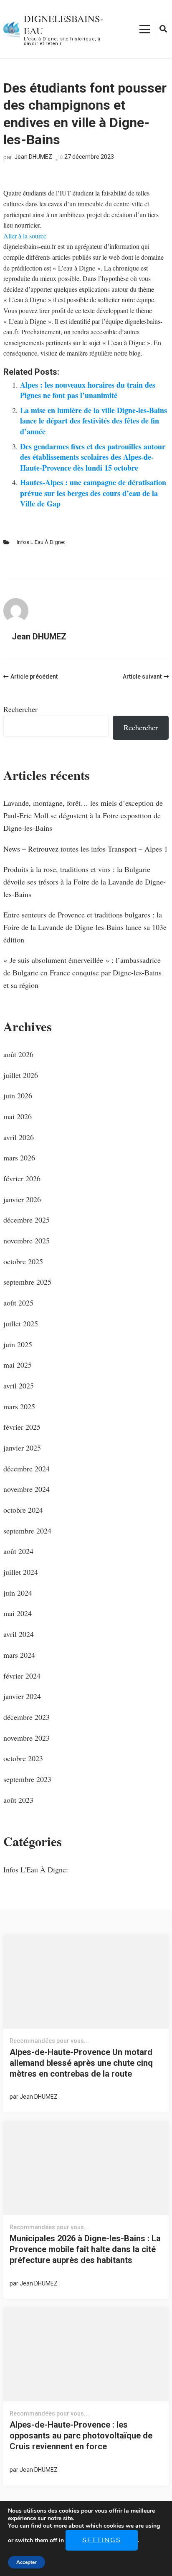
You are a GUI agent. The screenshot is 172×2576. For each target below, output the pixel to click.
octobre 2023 (23, 1758)
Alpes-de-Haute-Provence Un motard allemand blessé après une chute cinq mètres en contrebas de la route (81, 2063)
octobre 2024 (23, 1510)
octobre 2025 (23, 1261)
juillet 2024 (21, 1572)
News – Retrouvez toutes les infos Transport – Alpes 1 (86, 849)
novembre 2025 (27, 1240)
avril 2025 (19, 1386)
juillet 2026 (21, 1075)
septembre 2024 (27, 1531)
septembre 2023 (27, 1779)
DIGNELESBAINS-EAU (64, 24)
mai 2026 (18, 1116)
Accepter (27, 2562)
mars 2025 (19, 1406)
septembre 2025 (27, 1282)
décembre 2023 (27, 1717)
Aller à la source (25, 236)
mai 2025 (18, 1365)
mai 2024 (18, 1613)
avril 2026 (19, 1137)
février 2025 (22, 1427)
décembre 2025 (27, 1220)
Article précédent (34, 677)
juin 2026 (18, 1095)
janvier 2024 (22, 1696)
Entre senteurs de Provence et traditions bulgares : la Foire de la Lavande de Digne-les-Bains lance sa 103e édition (85, 927)
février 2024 (22, 1676)
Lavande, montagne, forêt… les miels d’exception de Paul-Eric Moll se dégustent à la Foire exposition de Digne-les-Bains (83, 815)
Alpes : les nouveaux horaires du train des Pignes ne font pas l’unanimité (88, 390)
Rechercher (20, 709)
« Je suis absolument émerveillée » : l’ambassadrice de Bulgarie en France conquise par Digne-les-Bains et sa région (82, 972)
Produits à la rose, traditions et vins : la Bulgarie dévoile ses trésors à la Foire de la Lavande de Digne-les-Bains (85, 881)
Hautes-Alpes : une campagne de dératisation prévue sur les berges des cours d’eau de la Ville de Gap (93, 493)
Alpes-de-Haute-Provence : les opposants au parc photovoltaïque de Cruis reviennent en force (81, 2436)
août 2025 (18, 1303)
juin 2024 (18, 1593)
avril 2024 (19, 1634)
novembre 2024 (27, 1489)
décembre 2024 (27, 1468)
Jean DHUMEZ (33, 157)
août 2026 (18, 1054)
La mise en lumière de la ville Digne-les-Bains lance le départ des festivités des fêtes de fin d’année (94, 421)
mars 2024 (19, 1655)
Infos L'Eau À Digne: (41, 542)
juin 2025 (18, 1344)
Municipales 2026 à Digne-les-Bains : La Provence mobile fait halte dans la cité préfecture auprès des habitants (85, 2249)
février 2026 (22, 1178)
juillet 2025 (21, 1323)
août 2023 (18, 1800)
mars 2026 (19, 1158)
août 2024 (18, 1551)
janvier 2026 (22, 1199)
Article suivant (142, 677)
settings (102, 2540)
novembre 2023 (27, 1738)
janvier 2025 (22, 1448)
